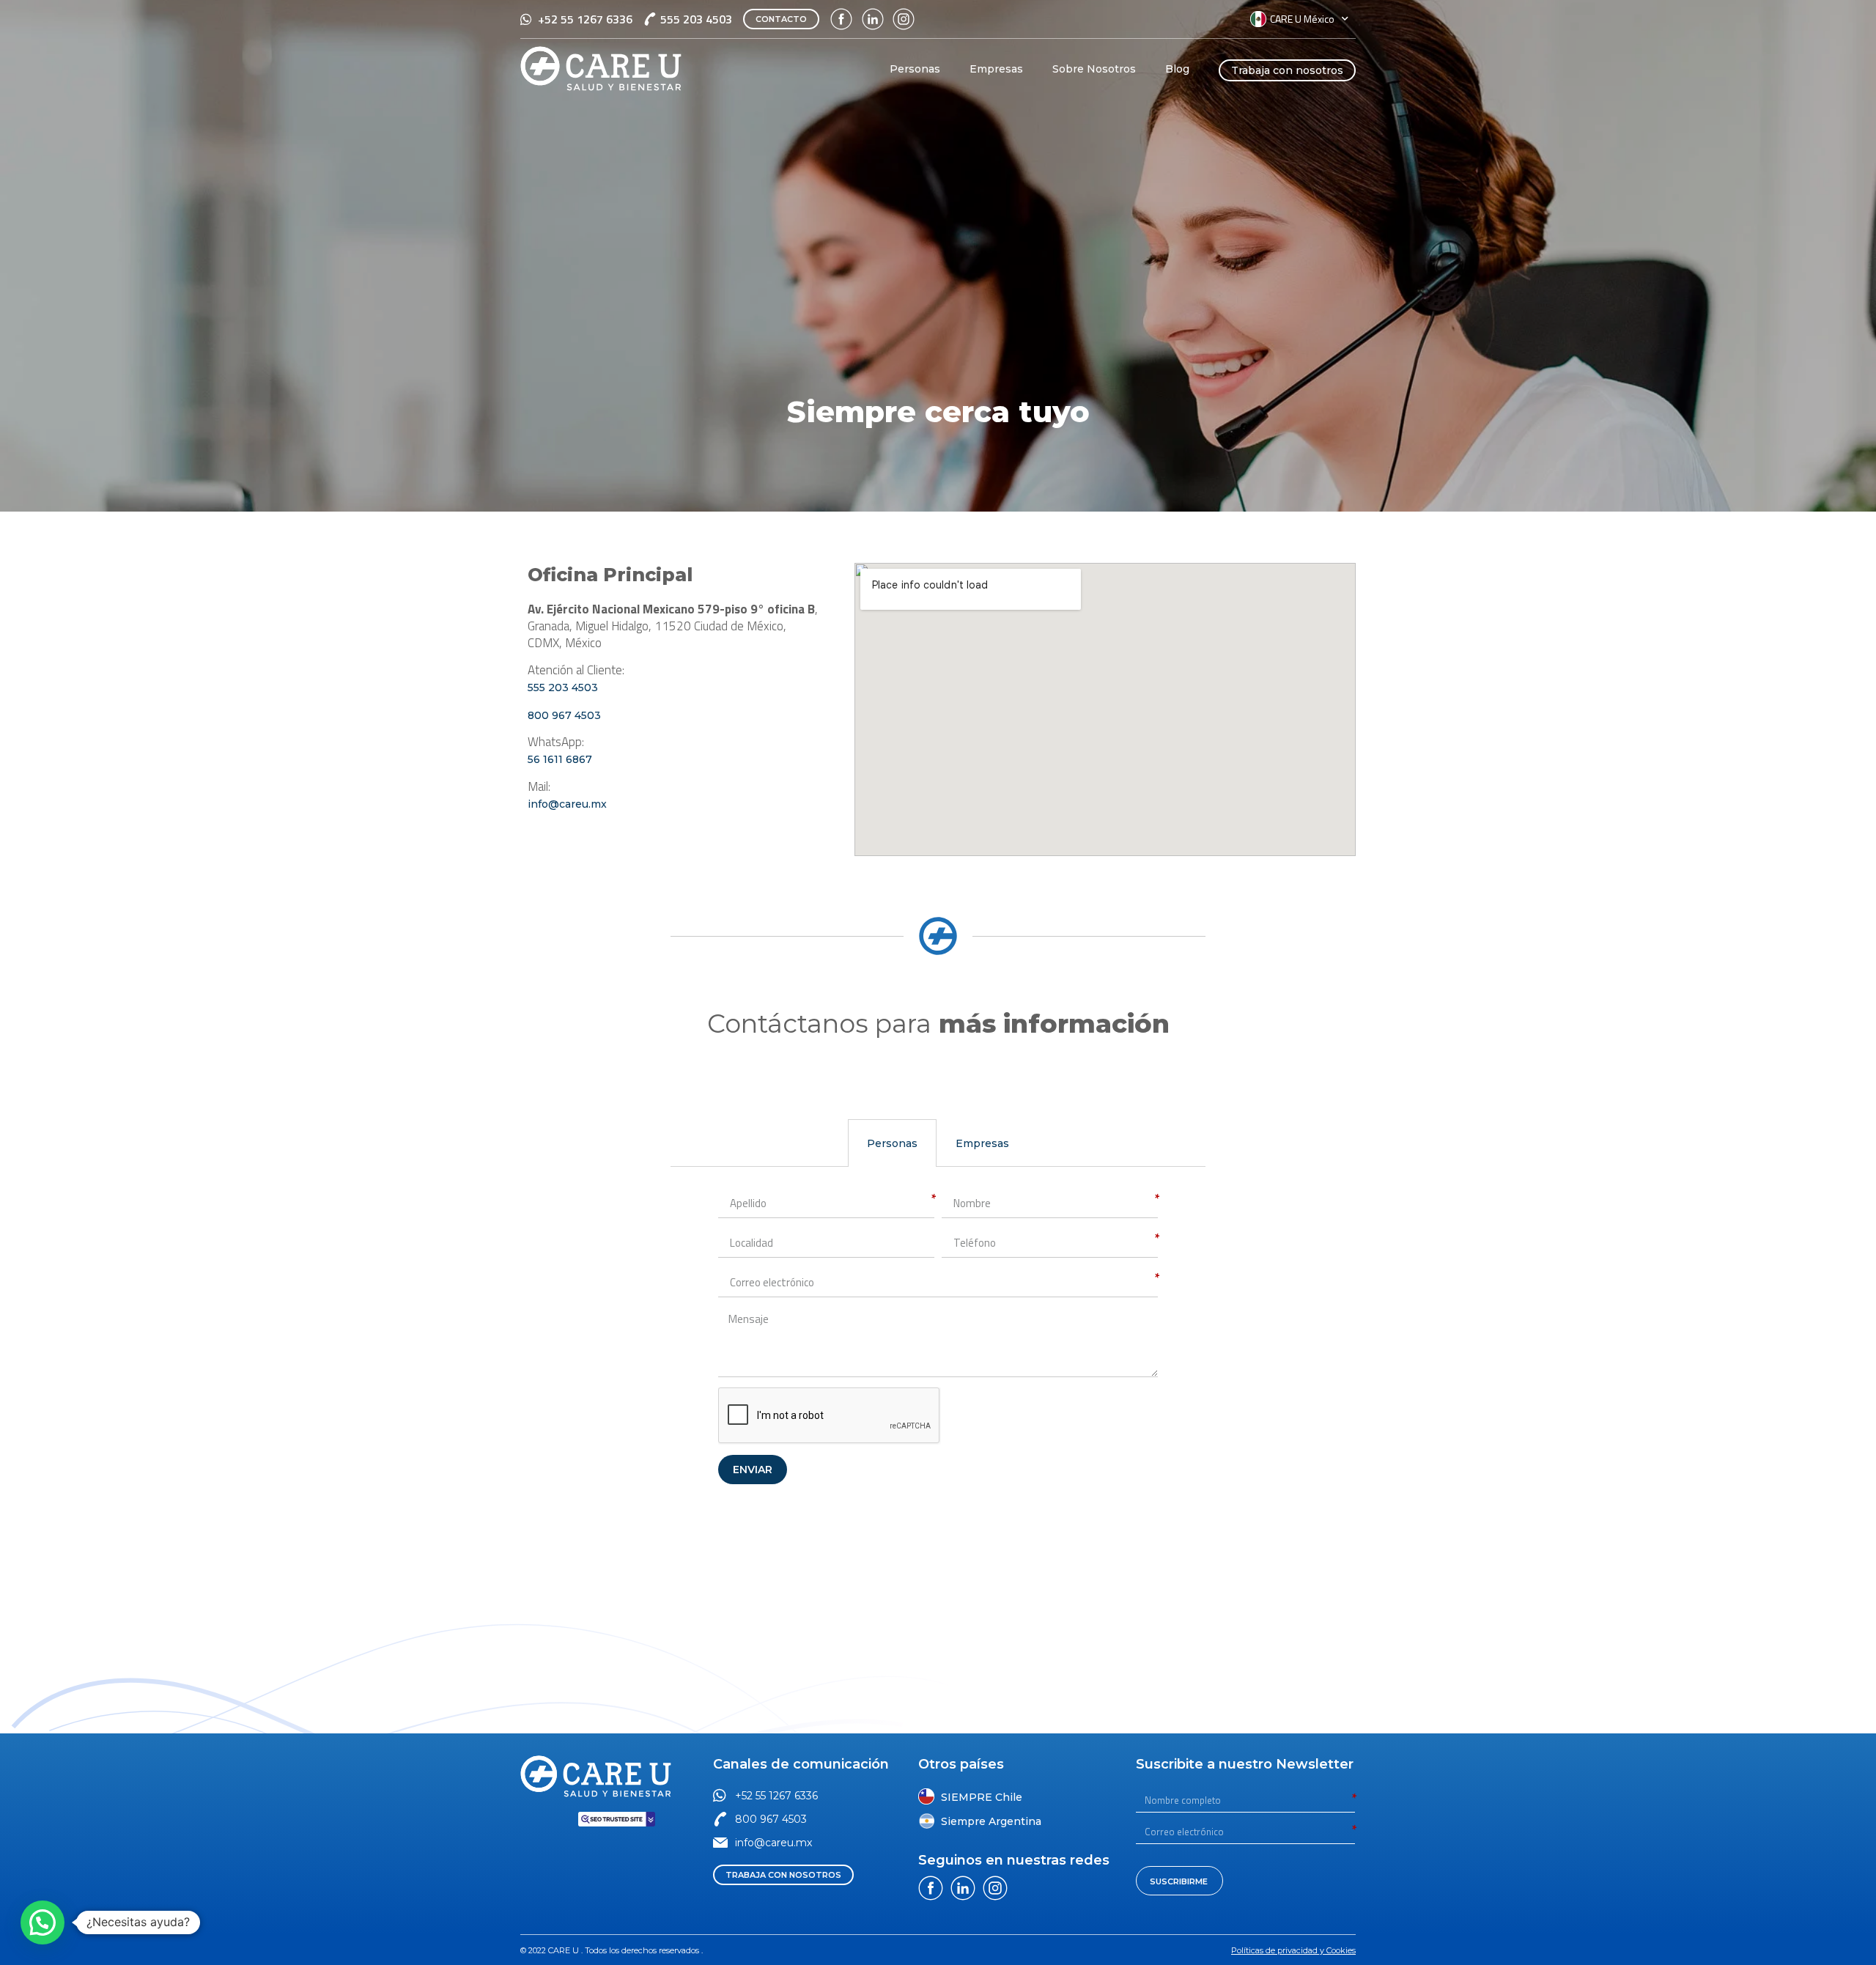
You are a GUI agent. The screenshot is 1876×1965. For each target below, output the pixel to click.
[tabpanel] (938, 1337)
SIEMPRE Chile (982, 1797)
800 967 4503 (564, 715)
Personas (915, 69)
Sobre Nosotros (1094, 69)
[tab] (892, 1143)
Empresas (996, 69)
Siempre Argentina (991, 1821)
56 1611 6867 (561, 759)
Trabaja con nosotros (1287, 70)
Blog (1177, 69)
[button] (781, 19)
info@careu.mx (567, 804)
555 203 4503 (563, 687)
